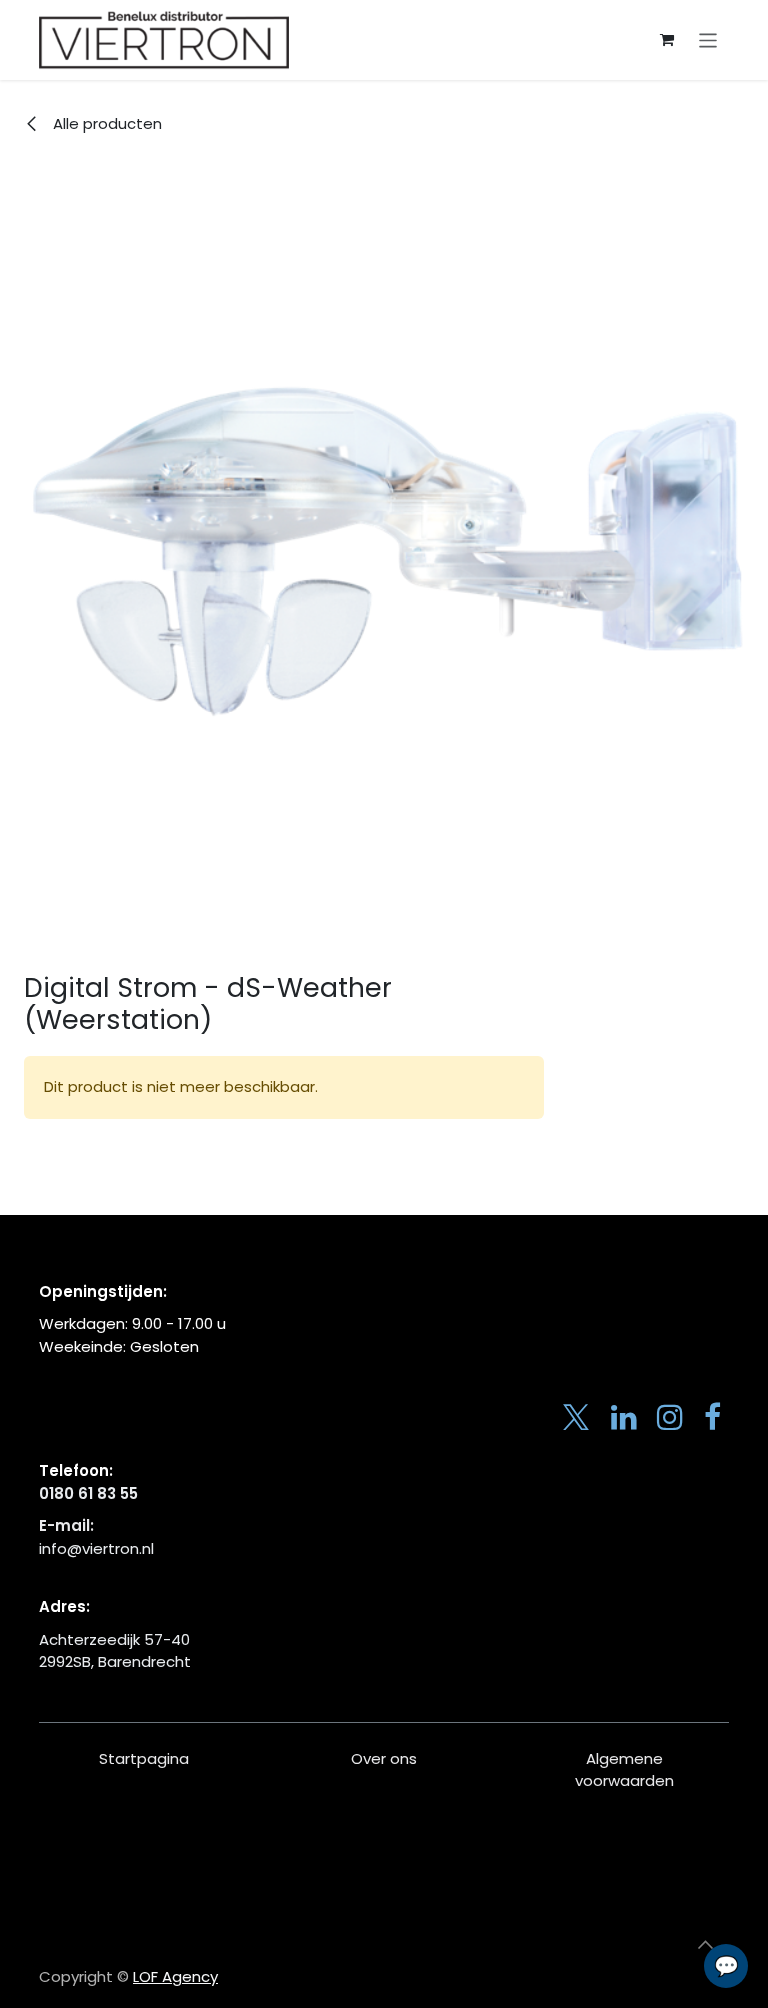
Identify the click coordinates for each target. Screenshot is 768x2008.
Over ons (384, 1758)
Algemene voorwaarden (624, 1770)
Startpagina (144, 1758)
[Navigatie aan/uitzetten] (708, 39)
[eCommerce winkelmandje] (667, 40)
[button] (705, 1945)
